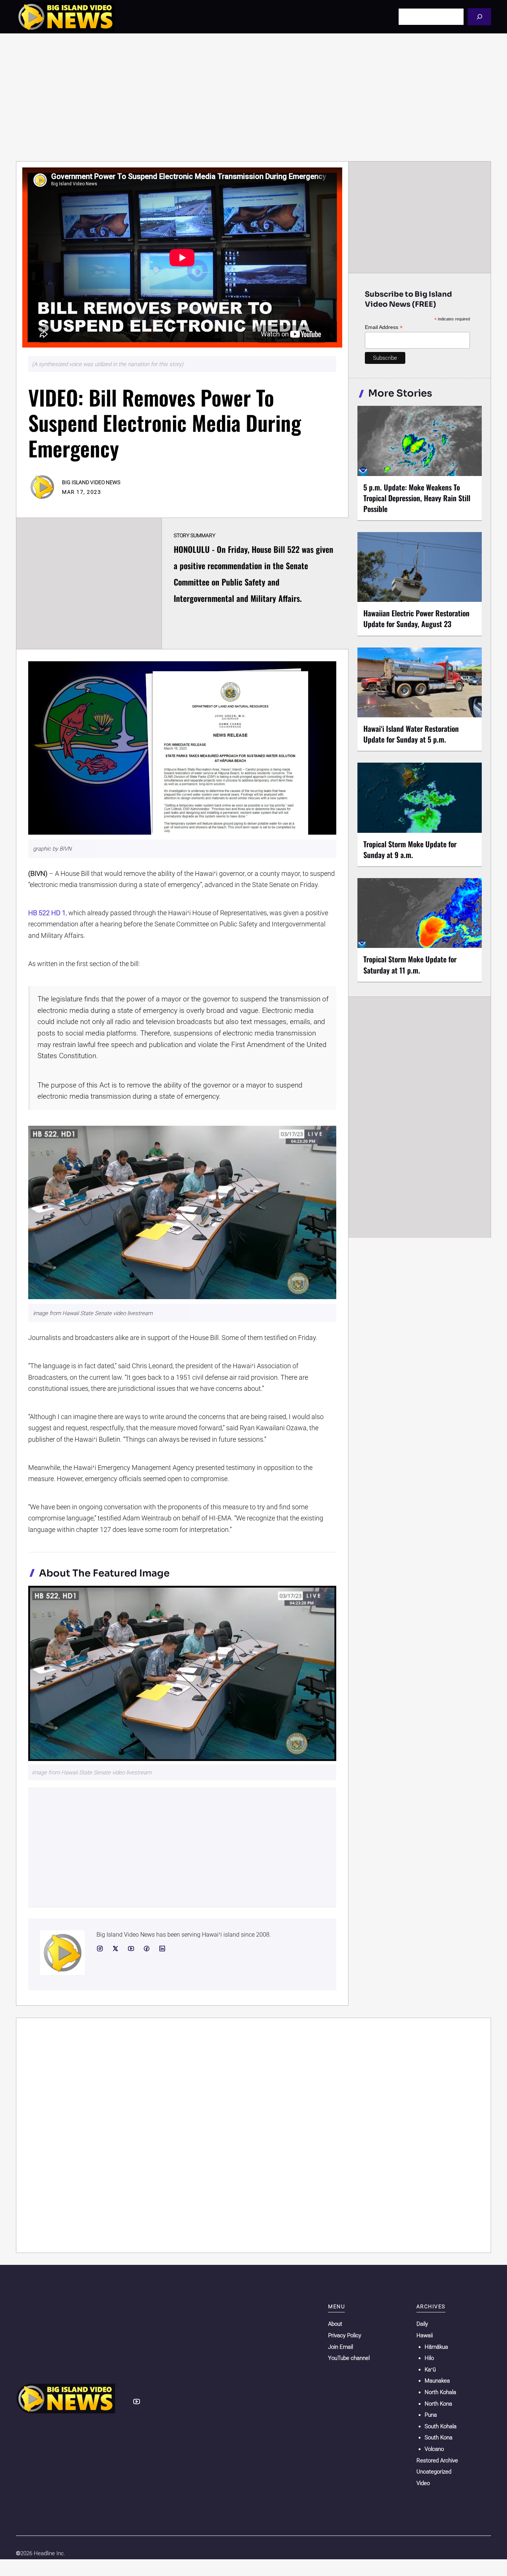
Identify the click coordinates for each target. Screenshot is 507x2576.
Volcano (434, 2449)
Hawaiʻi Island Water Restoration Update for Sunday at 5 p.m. (411, 734)
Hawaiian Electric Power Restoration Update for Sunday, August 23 (416, 618)
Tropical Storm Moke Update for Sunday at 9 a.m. (410, 849)
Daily (422, 2324)
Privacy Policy (345, 2335)
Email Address (384, 327)
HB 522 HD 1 (47, 913)
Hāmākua (436, 2347)
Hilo (429, 2358)
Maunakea (437, 2381)
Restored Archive (437, 2461)
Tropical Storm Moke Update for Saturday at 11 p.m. (410, 964)
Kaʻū (430, 2370)
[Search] (479, 17)
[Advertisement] (253, 97)
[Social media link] (100, 1949)
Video (423, 2483)
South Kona (439, 2438)
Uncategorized (434, 2472)
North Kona (438, 2404)
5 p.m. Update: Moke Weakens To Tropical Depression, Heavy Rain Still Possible (417, 498)
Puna (431, 2415)
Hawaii (425, 2335)
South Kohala (441, 2426)
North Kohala (440, 2392)
